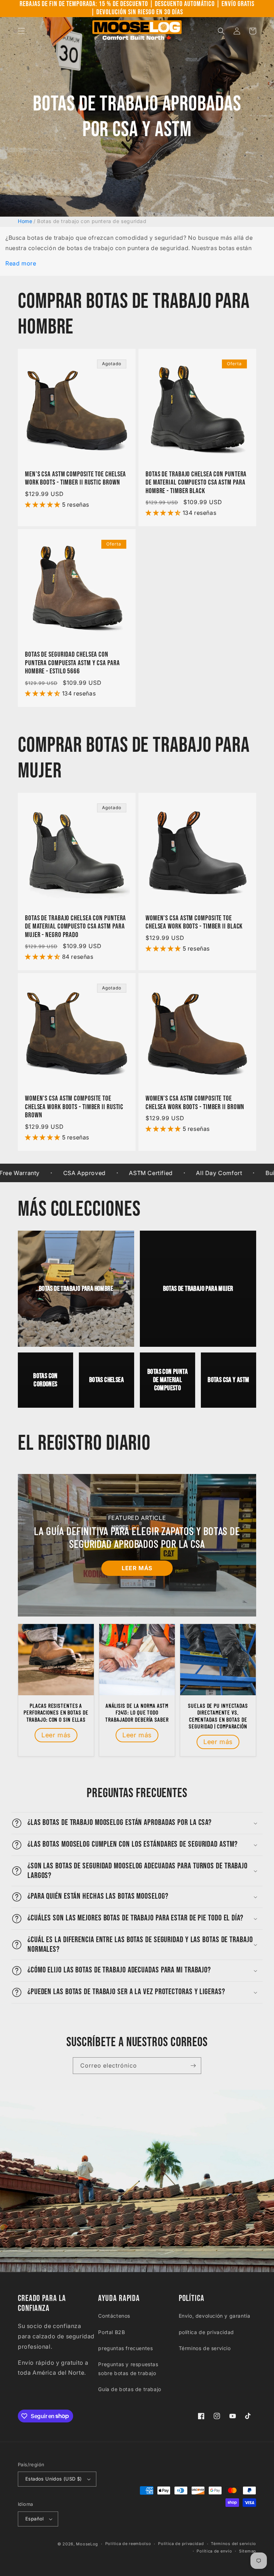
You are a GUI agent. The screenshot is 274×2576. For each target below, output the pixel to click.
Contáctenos (114, 2316)
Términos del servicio (234, 2544)
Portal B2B (111, 2332)
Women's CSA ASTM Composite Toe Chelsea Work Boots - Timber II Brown (195, 1103)
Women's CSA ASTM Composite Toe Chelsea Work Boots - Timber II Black (194, 922)
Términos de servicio (205, 2348)
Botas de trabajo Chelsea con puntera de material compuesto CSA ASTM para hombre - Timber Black (196, 483)
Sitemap (248, 2551)
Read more (21, 263)
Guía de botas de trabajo (130, 2389)
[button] (21, 31)
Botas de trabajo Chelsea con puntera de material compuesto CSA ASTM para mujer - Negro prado (75, 927)
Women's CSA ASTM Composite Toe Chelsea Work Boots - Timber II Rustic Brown (74, 1107)
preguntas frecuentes (125, 2348)
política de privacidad (206, 2332)
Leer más (137, 1568)
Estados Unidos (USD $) (54, 2479)
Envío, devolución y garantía (215, 2316)
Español (35, 2519)
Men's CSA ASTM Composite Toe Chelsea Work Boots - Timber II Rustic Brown (75, 479)
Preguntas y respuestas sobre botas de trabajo (128, 2369)
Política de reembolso (128, 2544)
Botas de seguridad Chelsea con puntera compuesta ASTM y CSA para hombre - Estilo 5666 (72, 663)
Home (25, 221)
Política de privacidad (181, 2544)
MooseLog (87, 2544)
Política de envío (214, 2551)
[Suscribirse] (193, 2066)
